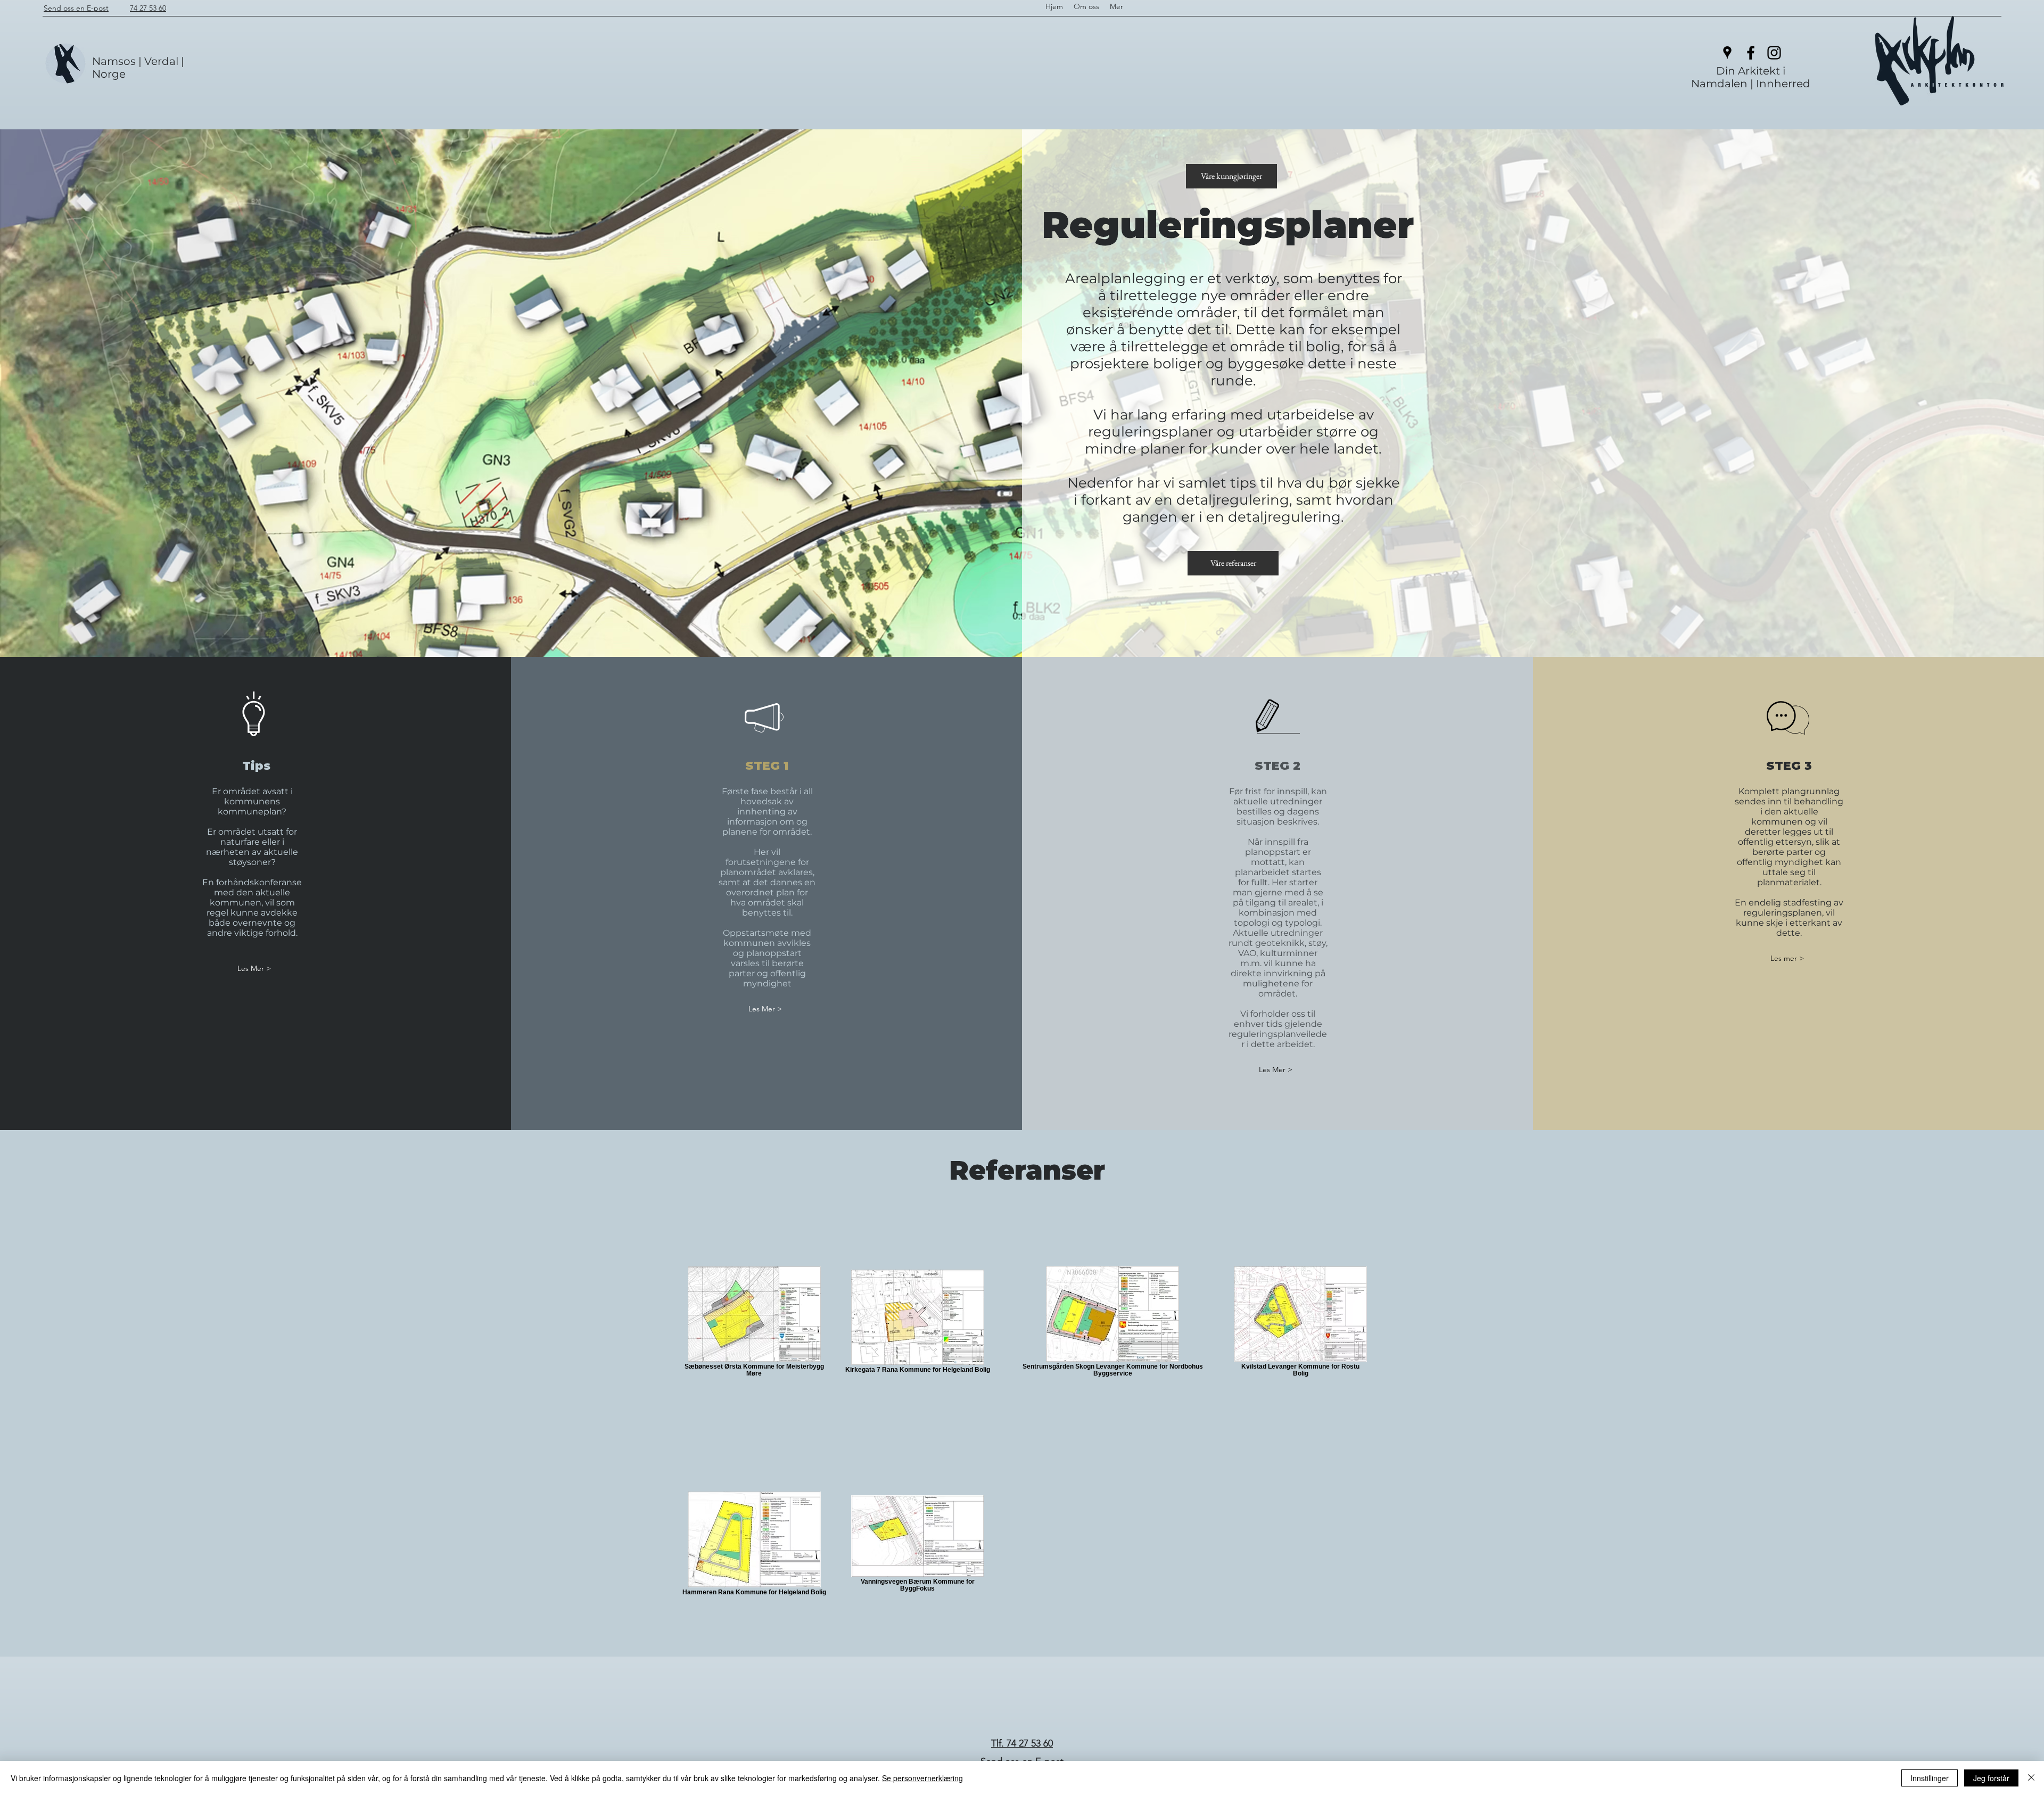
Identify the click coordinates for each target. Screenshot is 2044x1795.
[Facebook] (1751, 53)
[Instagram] (1774, 53)
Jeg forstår (1991, 1778)
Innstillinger (1930, 1778)
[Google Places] (1727, 53)
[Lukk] (2031, 1778)
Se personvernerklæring (922, 1778)
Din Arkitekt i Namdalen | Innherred (1751, 77)
